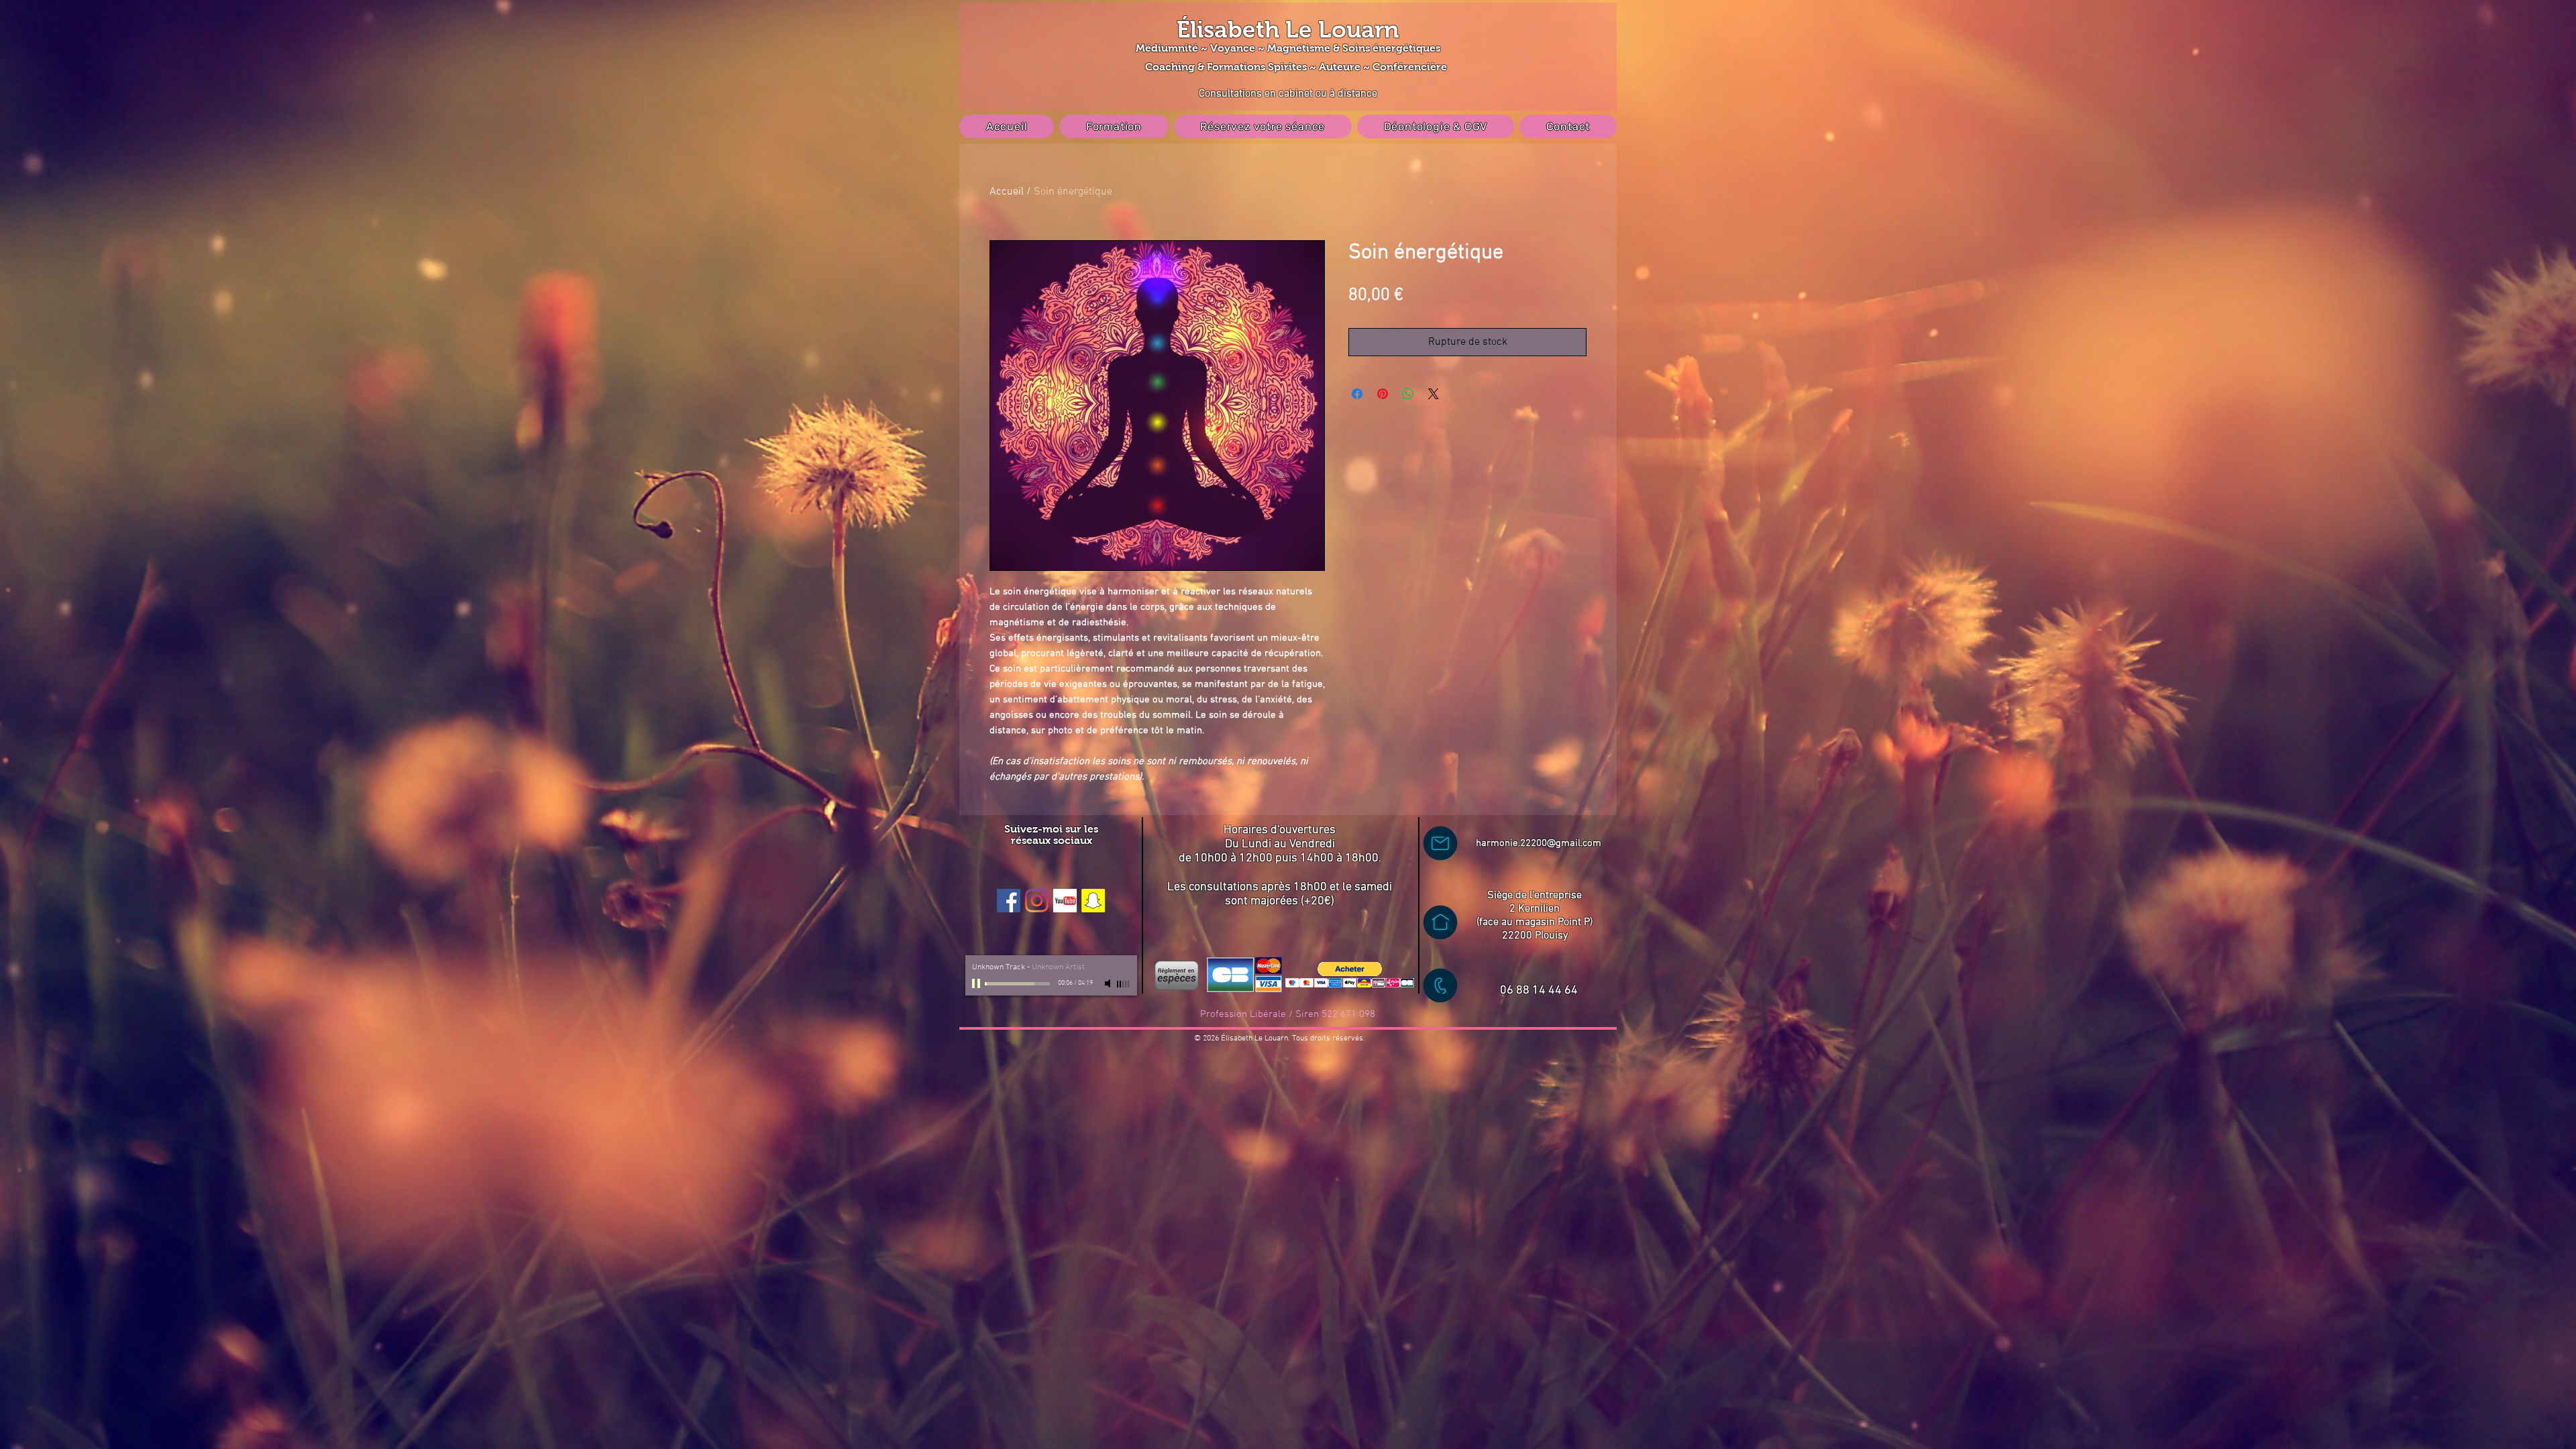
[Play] (977, 983)
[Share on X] (1434, 394)
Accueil (1007, 192)
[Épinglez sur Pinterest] (1383, 394)
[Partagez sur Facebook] (1357, 394)
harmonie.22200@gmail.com (1539, 843)
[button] (1350, 975)
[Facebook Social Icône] (1009, 901)
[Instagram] (1037, 901)
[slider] (1124, 984)
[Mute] (1109, 983)
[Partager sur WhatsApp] (1408, 394)
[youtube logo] (1065, 901)
